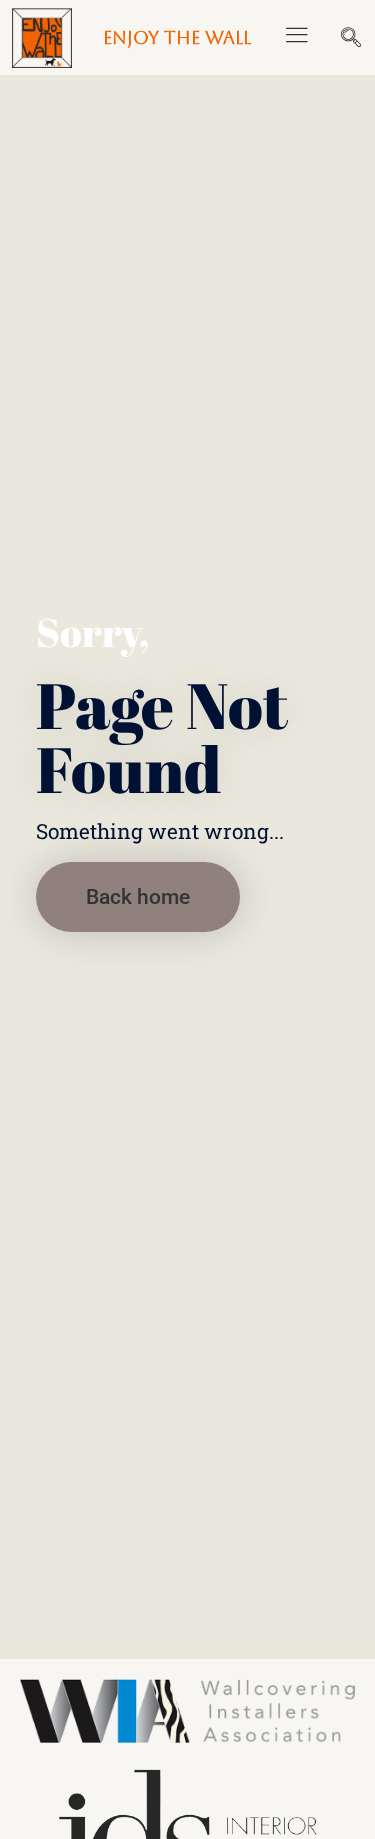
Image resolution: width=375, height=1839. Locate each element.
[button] (296, 38)
